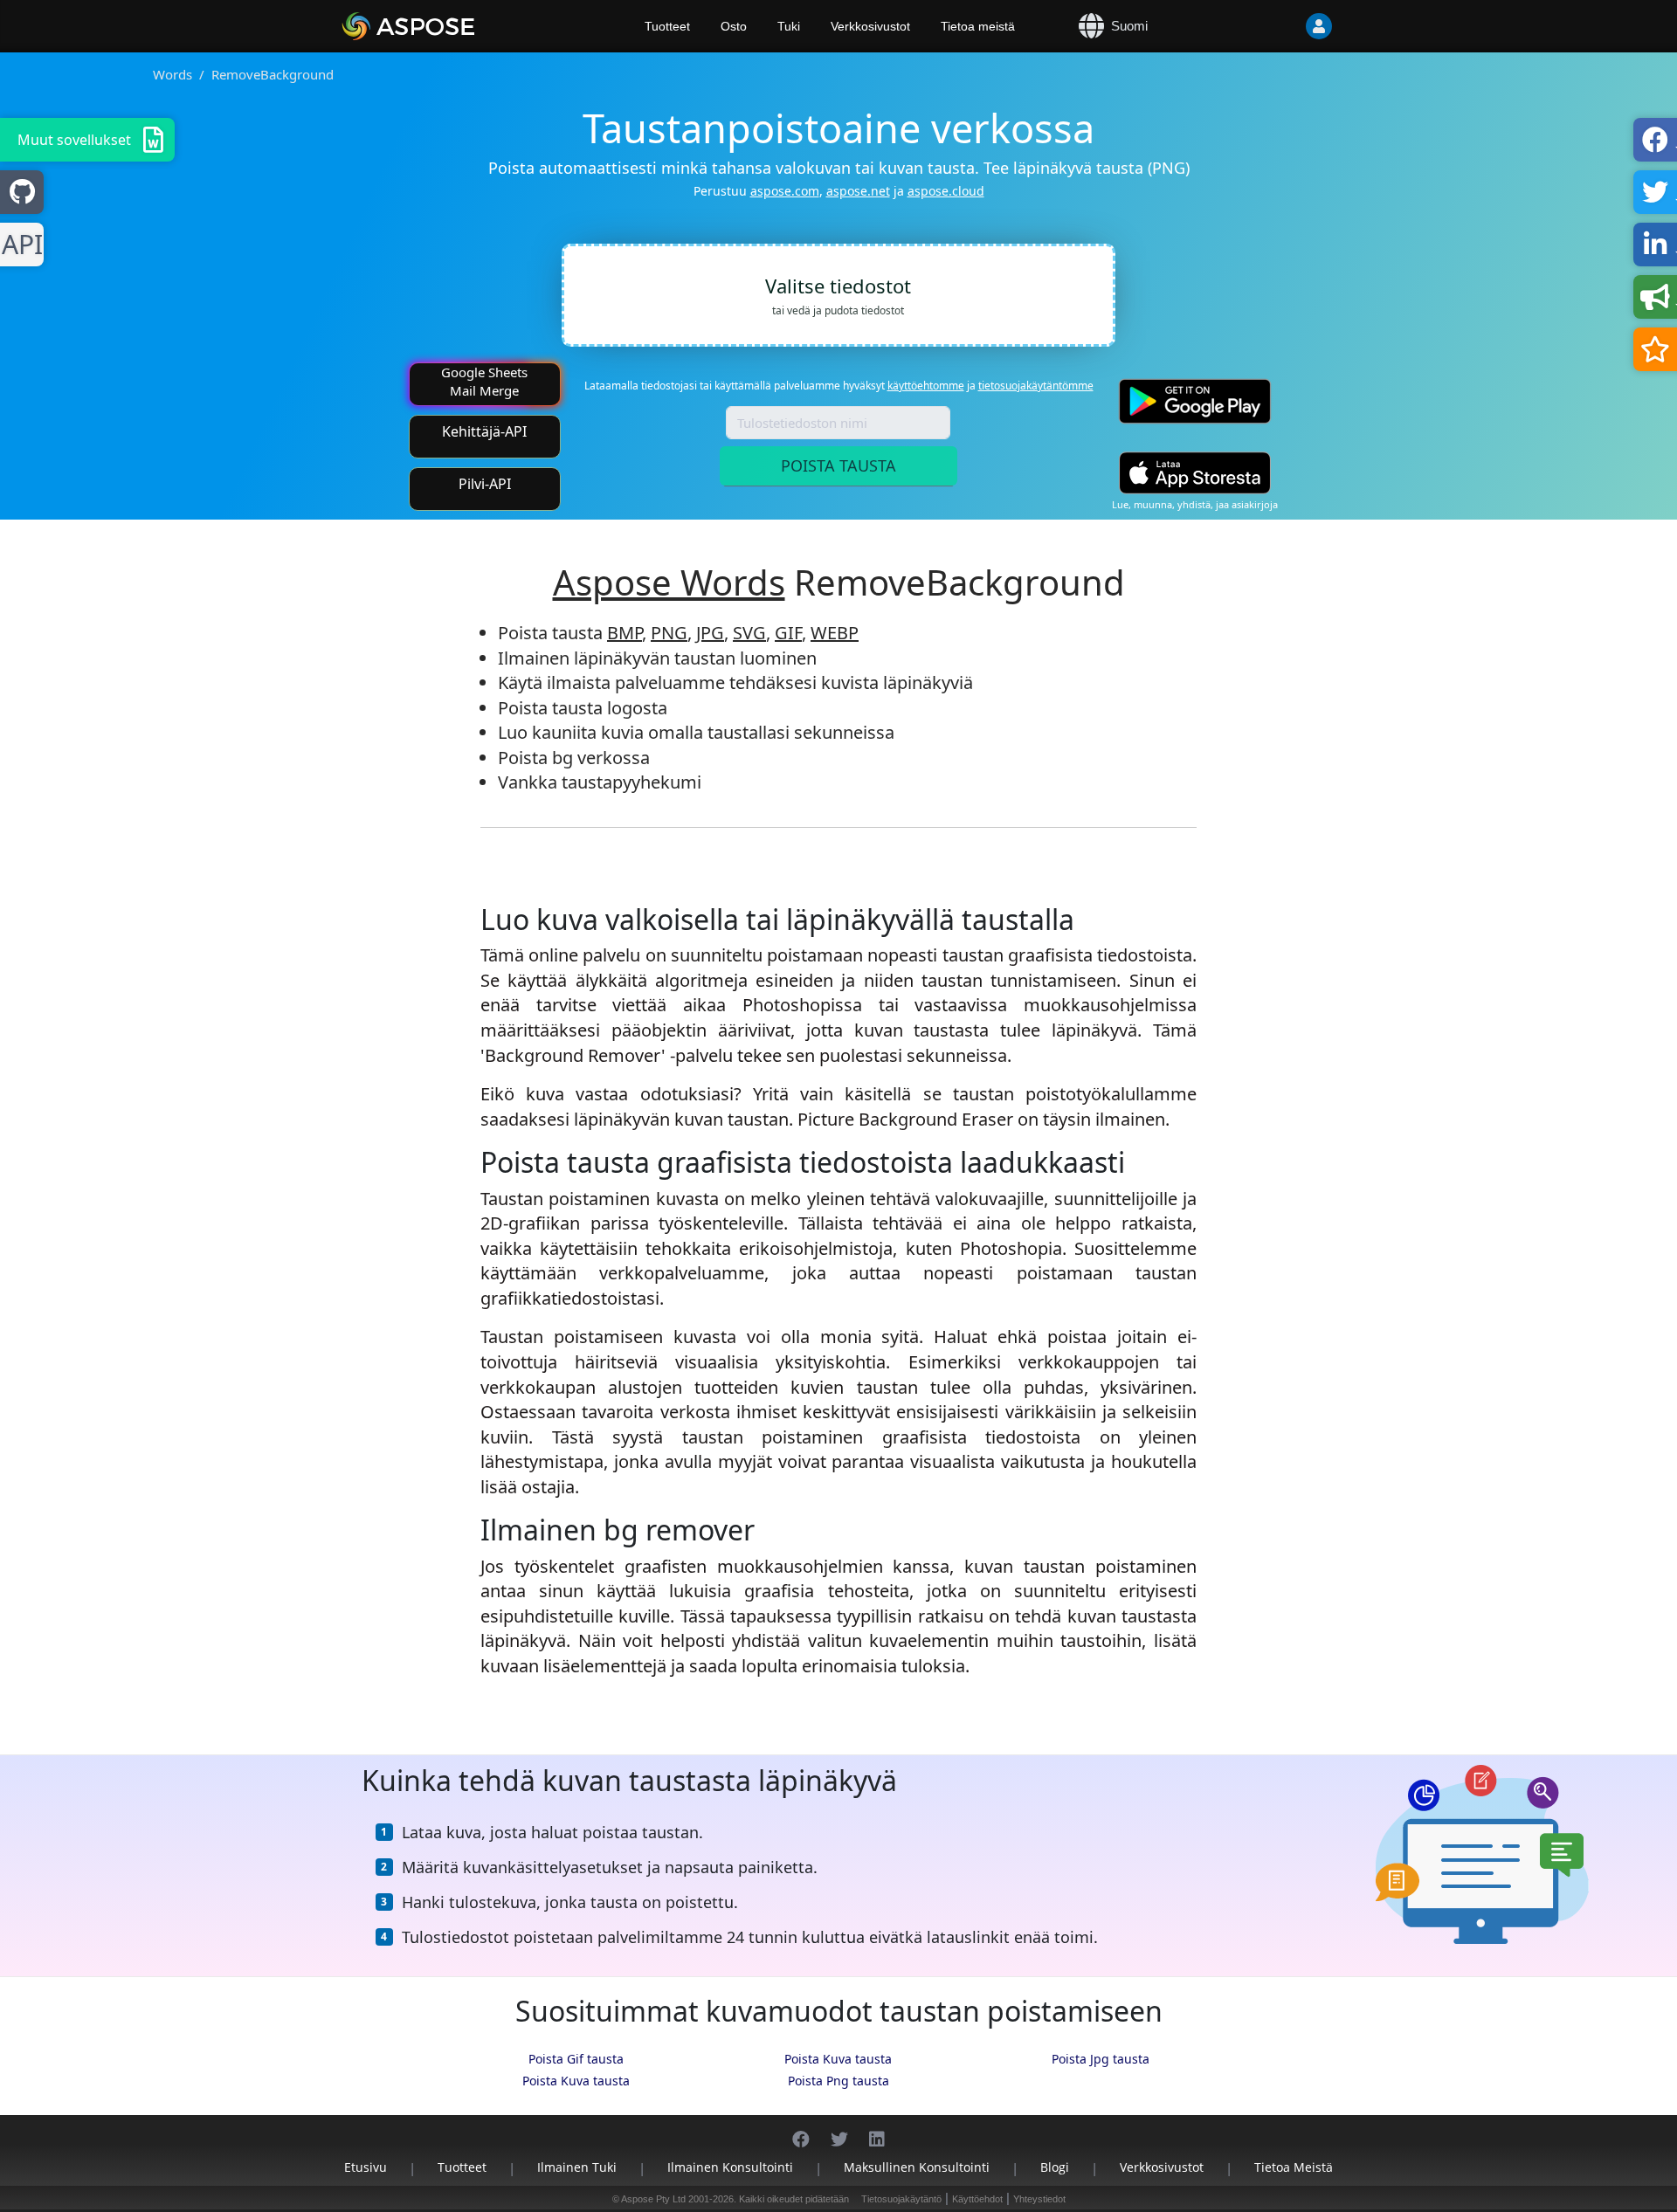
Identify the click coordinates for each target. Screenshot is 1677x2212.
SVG (749, 633)
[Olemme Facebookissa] (801, 2130)
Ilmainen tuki (577, 2167)
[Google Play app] (1195, 401)
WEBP (835, 633)
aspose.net (858, 191)
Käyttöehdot (977, 2199)
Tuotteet (667, 26)
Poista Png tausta (838, 2081)
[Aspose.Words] (459, 26)
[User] (1284, 26)
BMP (625, 633)
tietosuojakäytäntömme (1036, 386)
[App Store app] (1195, 473)
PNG (669, 633)
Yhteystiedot (1039, 2199)
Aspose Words (669, 582)
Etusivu (366, 2167)
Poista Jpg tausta (1101, 2059)
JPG (710, 633)
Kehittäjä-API (484, 431)
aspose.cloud (946, 191)
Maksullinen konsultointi (917, 2167)
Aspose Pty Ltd (653, 2199)
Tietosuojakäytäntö (901, 2199)
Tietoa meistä (978, 26)
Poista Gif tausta (576, 2059)
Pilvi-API (485, 484)
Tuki (789, 26)
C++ (19, 245)
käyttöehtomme (926, 386)
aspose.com (785, 191)
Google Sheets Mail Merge (484, 381)
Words (173, 74)
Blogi (1055, 2167)
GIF (788, 633)
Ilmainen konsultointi (730, 2167)
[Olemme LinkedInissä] (877, 2130)
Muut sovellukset (74, 140)
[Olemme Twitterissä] (839, 2130)
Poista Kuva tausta (838, 2059)
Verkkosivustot (870, 26)
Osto (734, 26)
